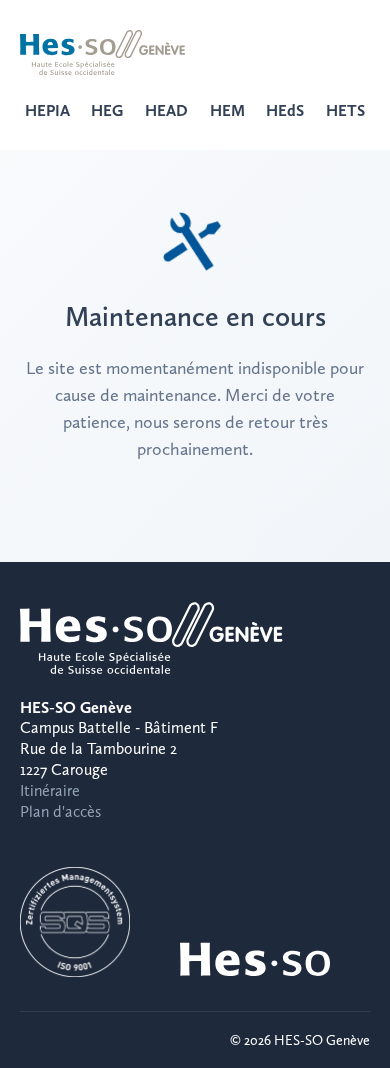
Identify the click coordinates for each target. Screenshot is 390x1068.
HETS (345, 110)
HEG (107, 110)
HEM (227, 110)
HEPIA (47, 110)
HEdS (285, 110)
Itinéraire (50, 790)
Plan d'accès (60, 811)
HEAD (166, 110)
